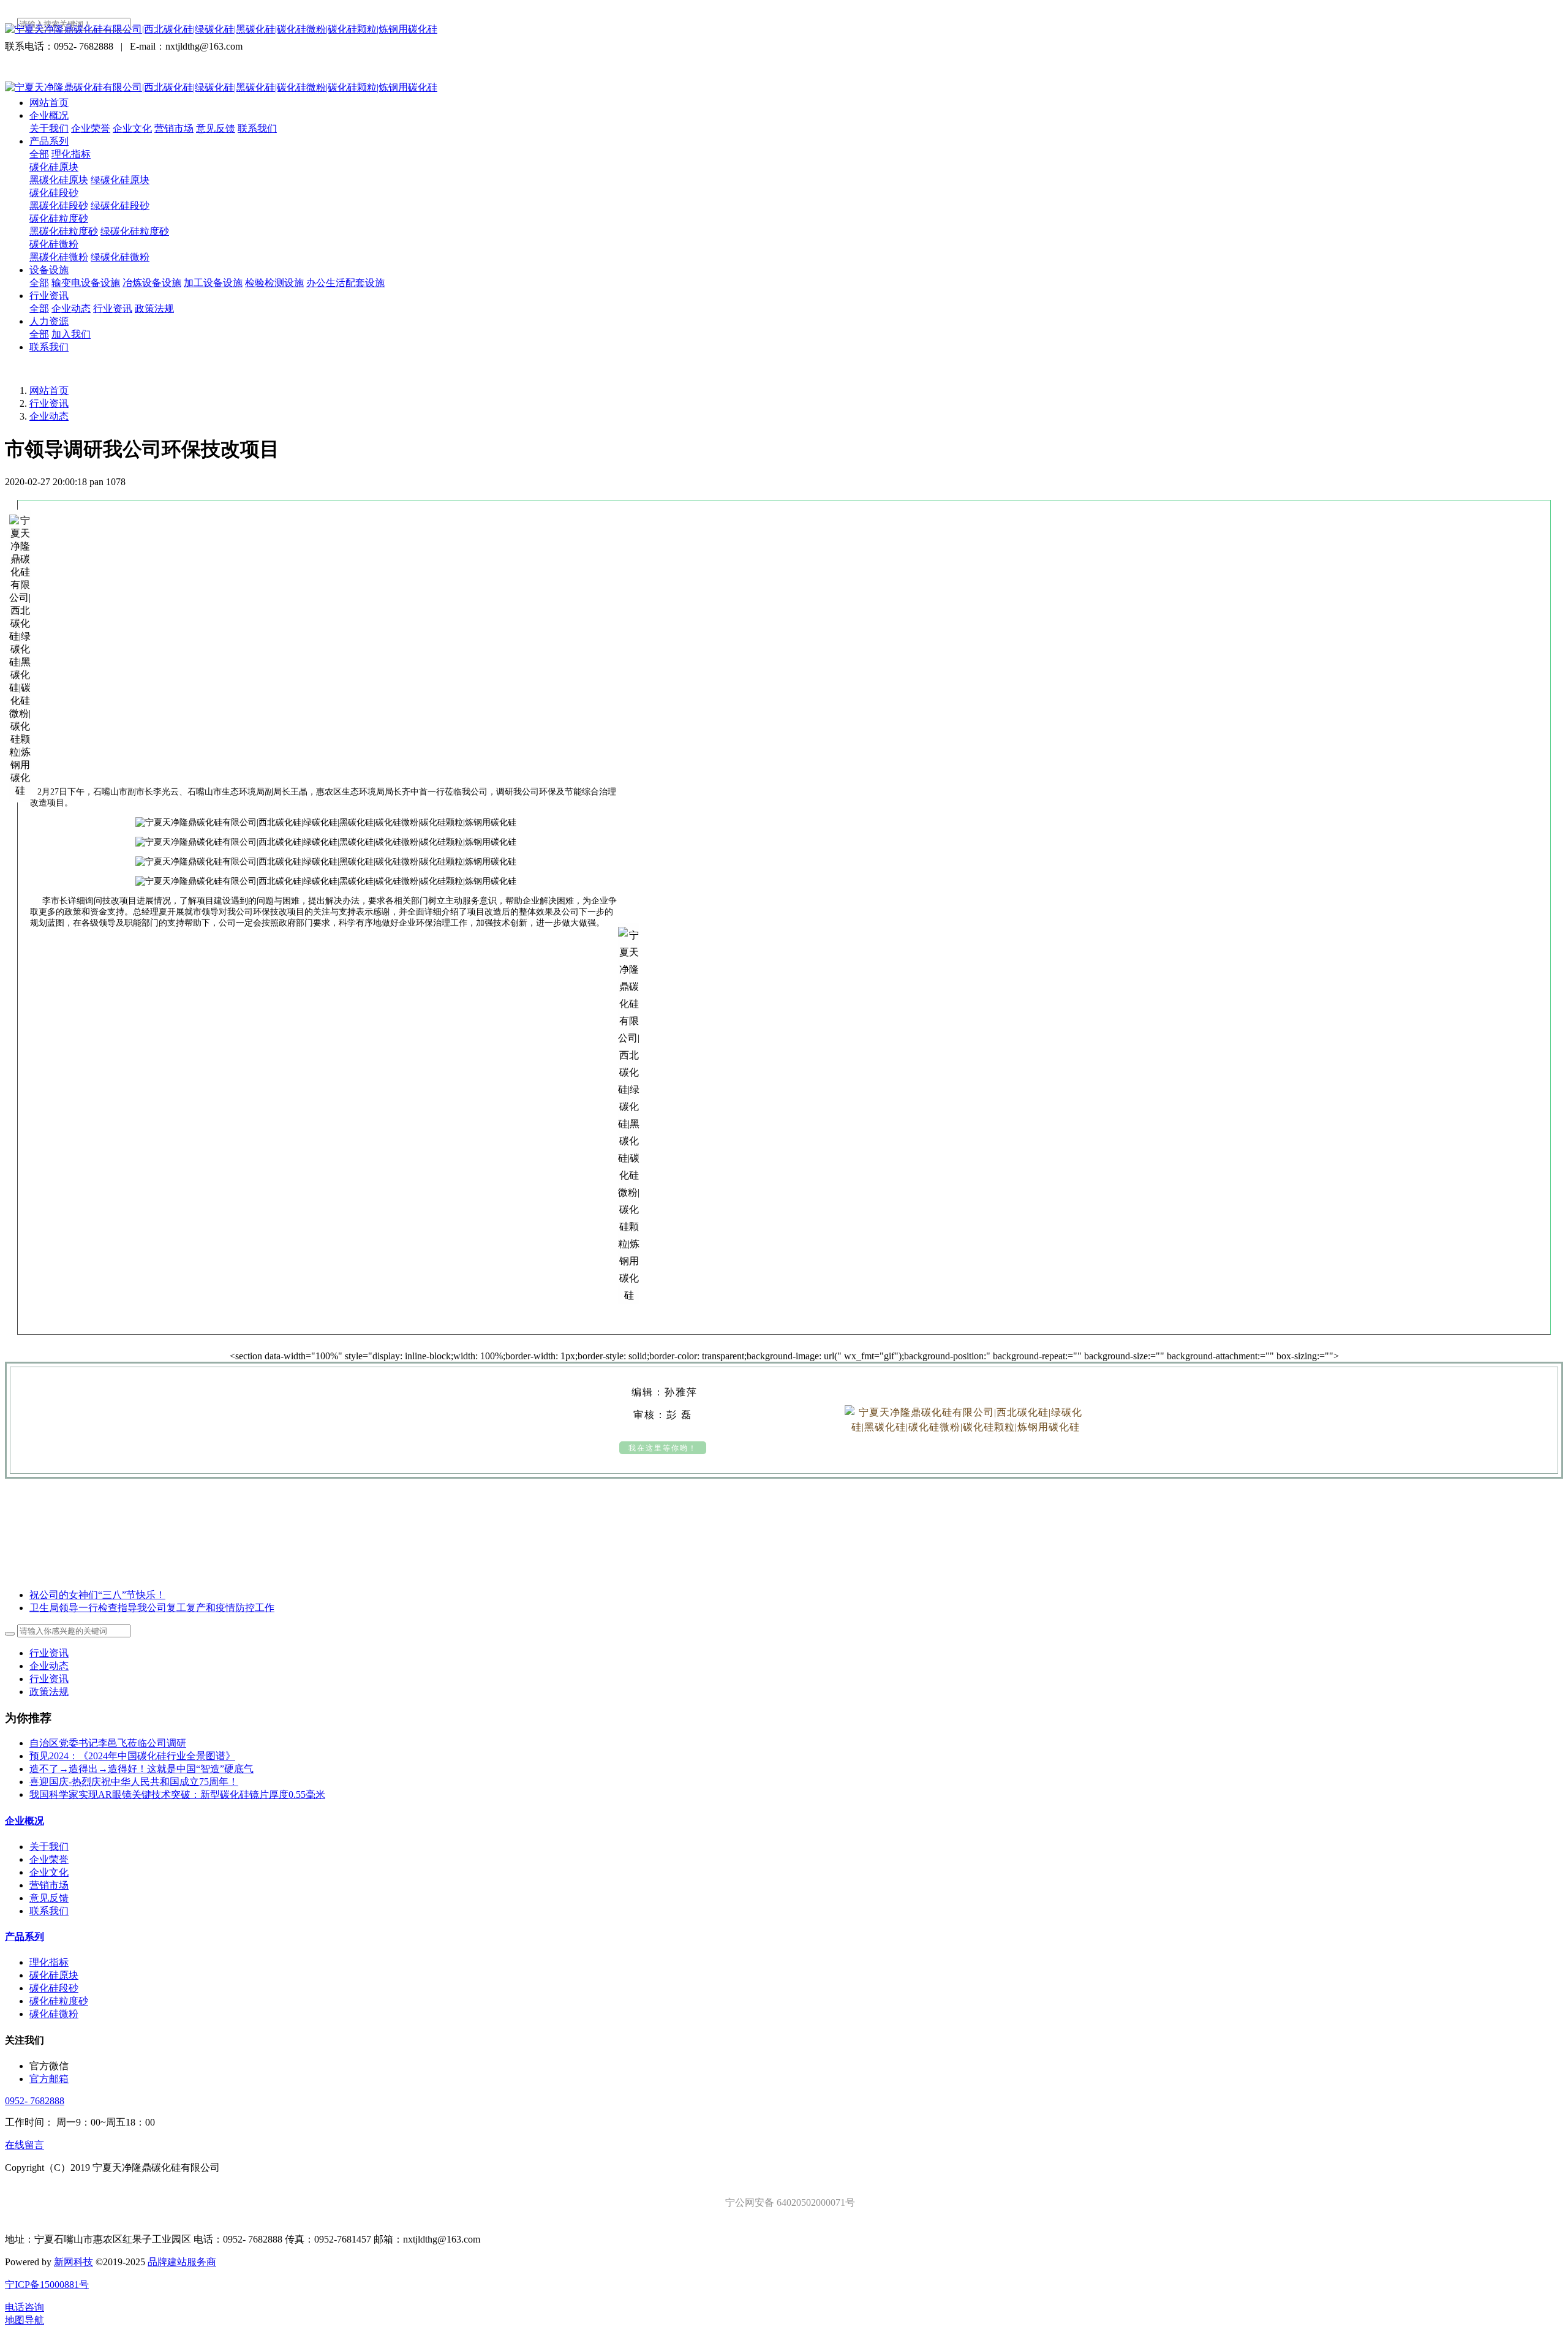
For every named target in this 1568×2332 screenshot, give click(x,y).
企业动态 (49, 416)
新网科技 (73, 2262)
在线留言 (24, 2145)
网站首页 (49, 103)
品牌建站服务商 (182, 2262)
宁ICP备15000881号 (47, 2285)
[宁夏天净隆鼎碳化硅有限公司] (784, 30)
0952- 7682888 (35, 2101)
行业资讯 (49, 403)
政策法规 (49, 1692)
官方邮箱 (49, 2079)
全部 (39, 154)
